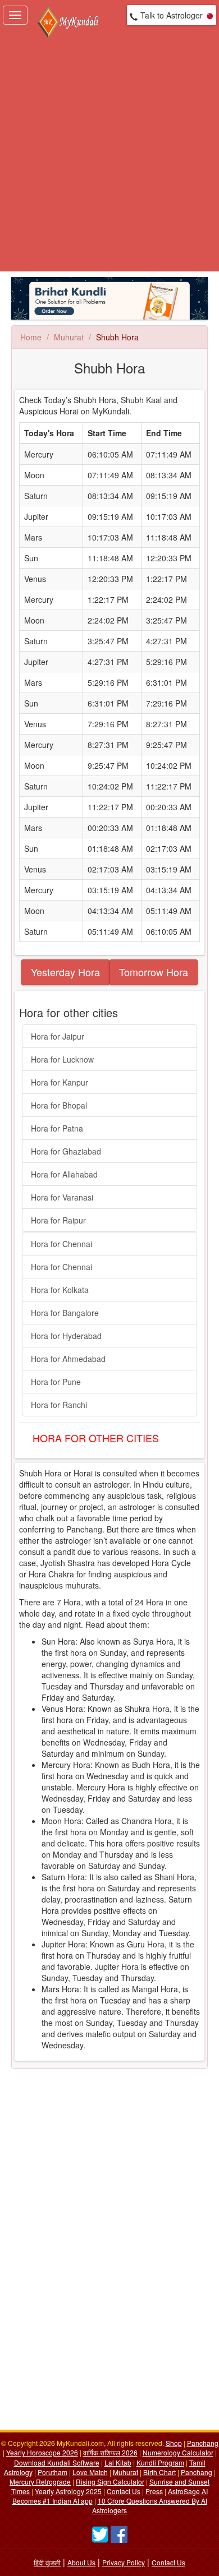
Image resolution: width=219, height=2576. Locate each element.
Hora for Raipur (58, 1220)
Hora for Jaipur (58, 1036)
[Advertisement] (109, 156)
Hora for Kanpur (60, 1082)
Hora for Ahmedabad (68, 1359)
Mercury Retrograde (40, 2482)
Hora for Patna (57, 1128)
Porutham (53, 2472)
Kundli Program (160, 2462)
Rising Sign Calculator (110, 2482)
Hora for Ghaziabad (66, 1151)
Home (31, 337)
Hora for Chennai (61, 1244)
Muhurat (69, 337)
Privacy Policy (124, 2562)
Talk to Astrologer (172, 15)
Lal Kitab (118, 2462)
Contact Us (124, 2491)
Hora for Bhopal (59, 1105)
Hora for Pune (56, 1382)
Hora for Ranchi (59, 1405)
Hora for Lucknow (62, 1059)
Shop (174, 2443)
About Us (81, 2562)
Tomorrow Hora (154, 972)
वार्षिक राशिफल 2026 (110, 2452)
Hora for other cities (96, 1438)
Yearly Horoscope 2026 (42, 2452)
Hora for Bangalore (65, 1313)
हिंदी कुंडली (47, 2562)
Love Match (90, 2472)
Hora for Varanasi (62, 1197)
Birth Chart (159, 2472)
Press (154, 2491)
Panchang (203, 2443)
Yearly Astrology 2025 (68, 2491)
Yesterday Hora (65, 972)
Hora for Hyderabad (66, 1336)
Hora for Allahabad (64, 1174)
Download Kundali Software (57, 2462)
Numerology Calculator (178, 2452)
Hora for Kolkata (60, 1290)
